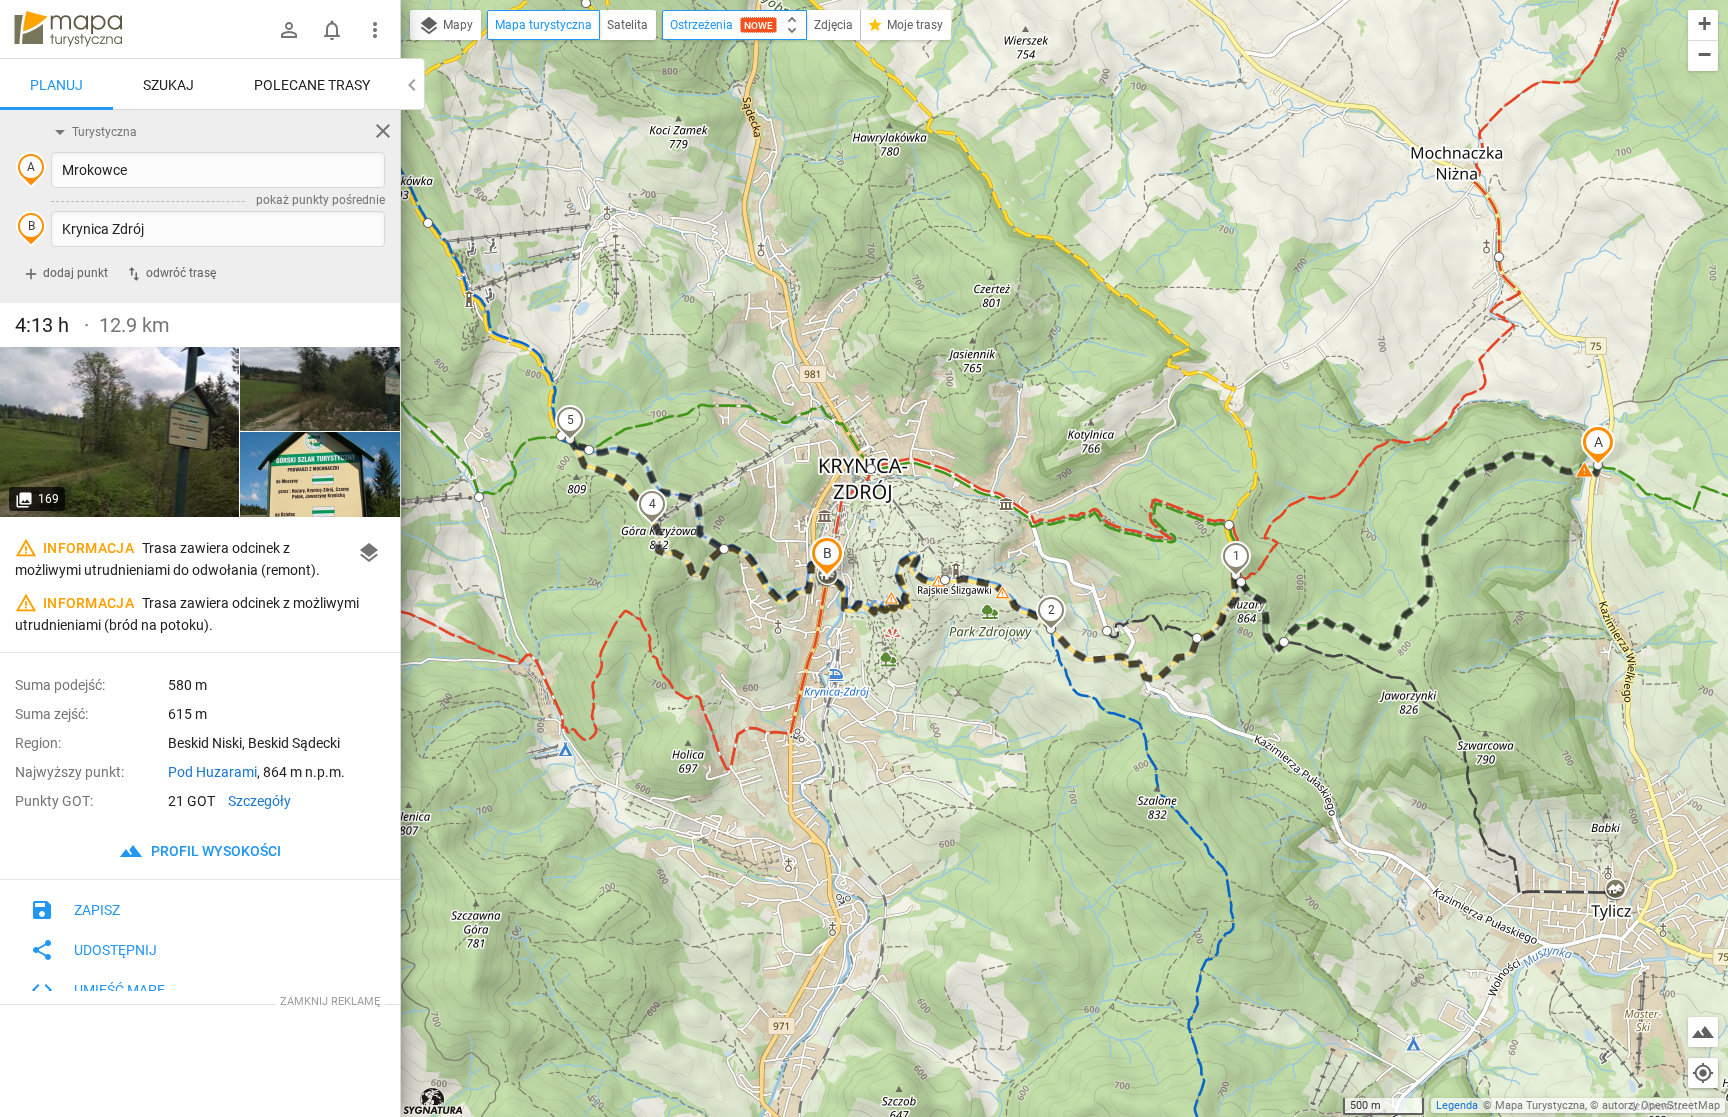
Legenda (1457, 1105)
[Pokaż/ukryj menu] (375, 30)
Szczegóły (259, 801)
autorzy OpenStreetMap (1661, 1105)
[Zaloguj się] (289, 30)
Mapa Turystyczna (1540, 1105)
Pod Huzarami (212, 772)
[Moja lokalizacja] (1703, 1073)
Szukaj (168, 85)
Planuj (56, 85)
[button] (1598, 445)
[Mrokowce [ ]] (320, 474)
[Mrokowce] (120, 432)
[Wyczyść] (383, 131)
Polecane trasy (312, 85)
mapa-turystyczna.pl (68, 29)
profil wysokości (214, 851)
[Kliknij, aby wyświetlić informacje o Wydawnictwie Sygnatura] (433, 1101)
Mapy (456, 25)
